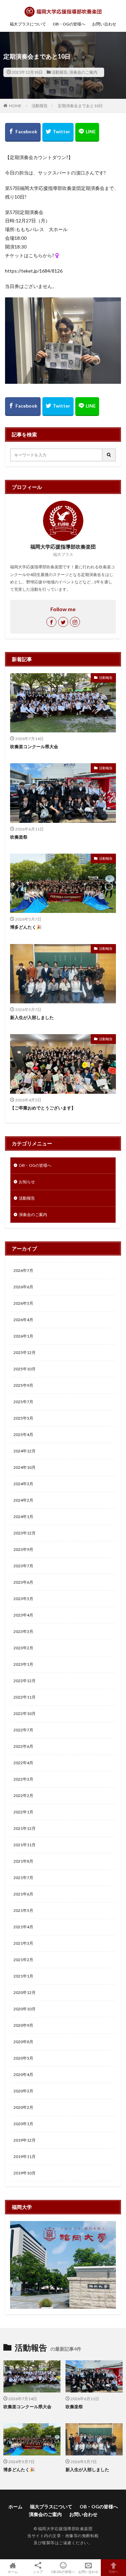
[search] (109, 455)
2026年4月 (23, 1320)
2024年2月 (23, 1500)
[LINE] (87, 132)
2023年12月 (25, 1533)
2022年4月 (23, 1763)
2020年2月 (23, 2107)
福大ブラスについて (28, 24)
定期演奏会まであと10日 (80, 106)
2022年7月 (23, 1730)
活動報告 (59, 72)
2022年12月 (25, 1681)
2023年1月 (23, 1664)
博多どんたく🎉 (26, 927)
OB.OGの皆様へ (63, 2571)
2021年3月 (23, 1943)
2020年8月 (23, 2042)
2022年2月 (23, 1796)
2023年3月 (23, 1631)
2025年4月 (23, 1435)
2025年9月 (23, 1385)
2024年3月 (23, 1484)
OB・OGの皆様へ (69, 24)
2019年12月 (25, 2140)
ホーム (15, 2507)
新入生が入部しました (32, 1017)
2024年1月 (23, 1517)
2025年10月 (25, 1369)
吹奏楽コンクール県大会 (34, 746)
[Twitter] (58, 132)
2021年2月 (23, 1960)
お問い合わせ (104, 24)
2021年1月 (23, 1976)
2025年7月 (23, 1402)
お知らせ (27, 1182)
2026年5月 (23, 1303)
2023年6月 (23, 1582)
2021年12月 (25, 1828)
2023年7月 (23, 1566)
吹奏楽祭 (19, 837)
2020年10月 (25, 2009)
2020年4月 (23, 2074)
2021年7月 (23, 1878)
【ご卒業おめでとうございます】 (43, 1108)
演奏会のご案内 (83, 72)
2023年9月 (23, 1549)
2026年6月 (23, 1287)
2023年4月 (23, 1615)
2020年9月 (23, 2025)
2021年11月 (25, 1845)
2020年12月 (25, 1992)
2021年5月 (23, 1910)
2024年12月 (25, 1451)
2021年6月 (23, 1894)
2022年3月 (23, 1779)
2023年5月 (23, 1599)
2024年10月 (25, 1467)
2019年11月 (25, 2157)
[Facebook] (23, 132)
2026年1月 (23, 1336)
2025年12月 (25, 1352)
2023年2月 (23, 1648)
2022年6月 (23, 1746)
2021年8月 (23, 1861)
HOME (15, 106)
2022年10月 (25, 1713)
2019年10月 (25, 2173)
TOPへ (114, 2571)
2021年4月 (23, 1927)
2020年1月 (23, 2124)
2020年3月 (23, 2091)
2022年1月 (23, 1812)
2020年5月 (23, 2058)
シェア (38, 2572)
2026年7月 (23, 1270)
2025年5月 (23, 1418)
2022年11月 (25, 1697)
